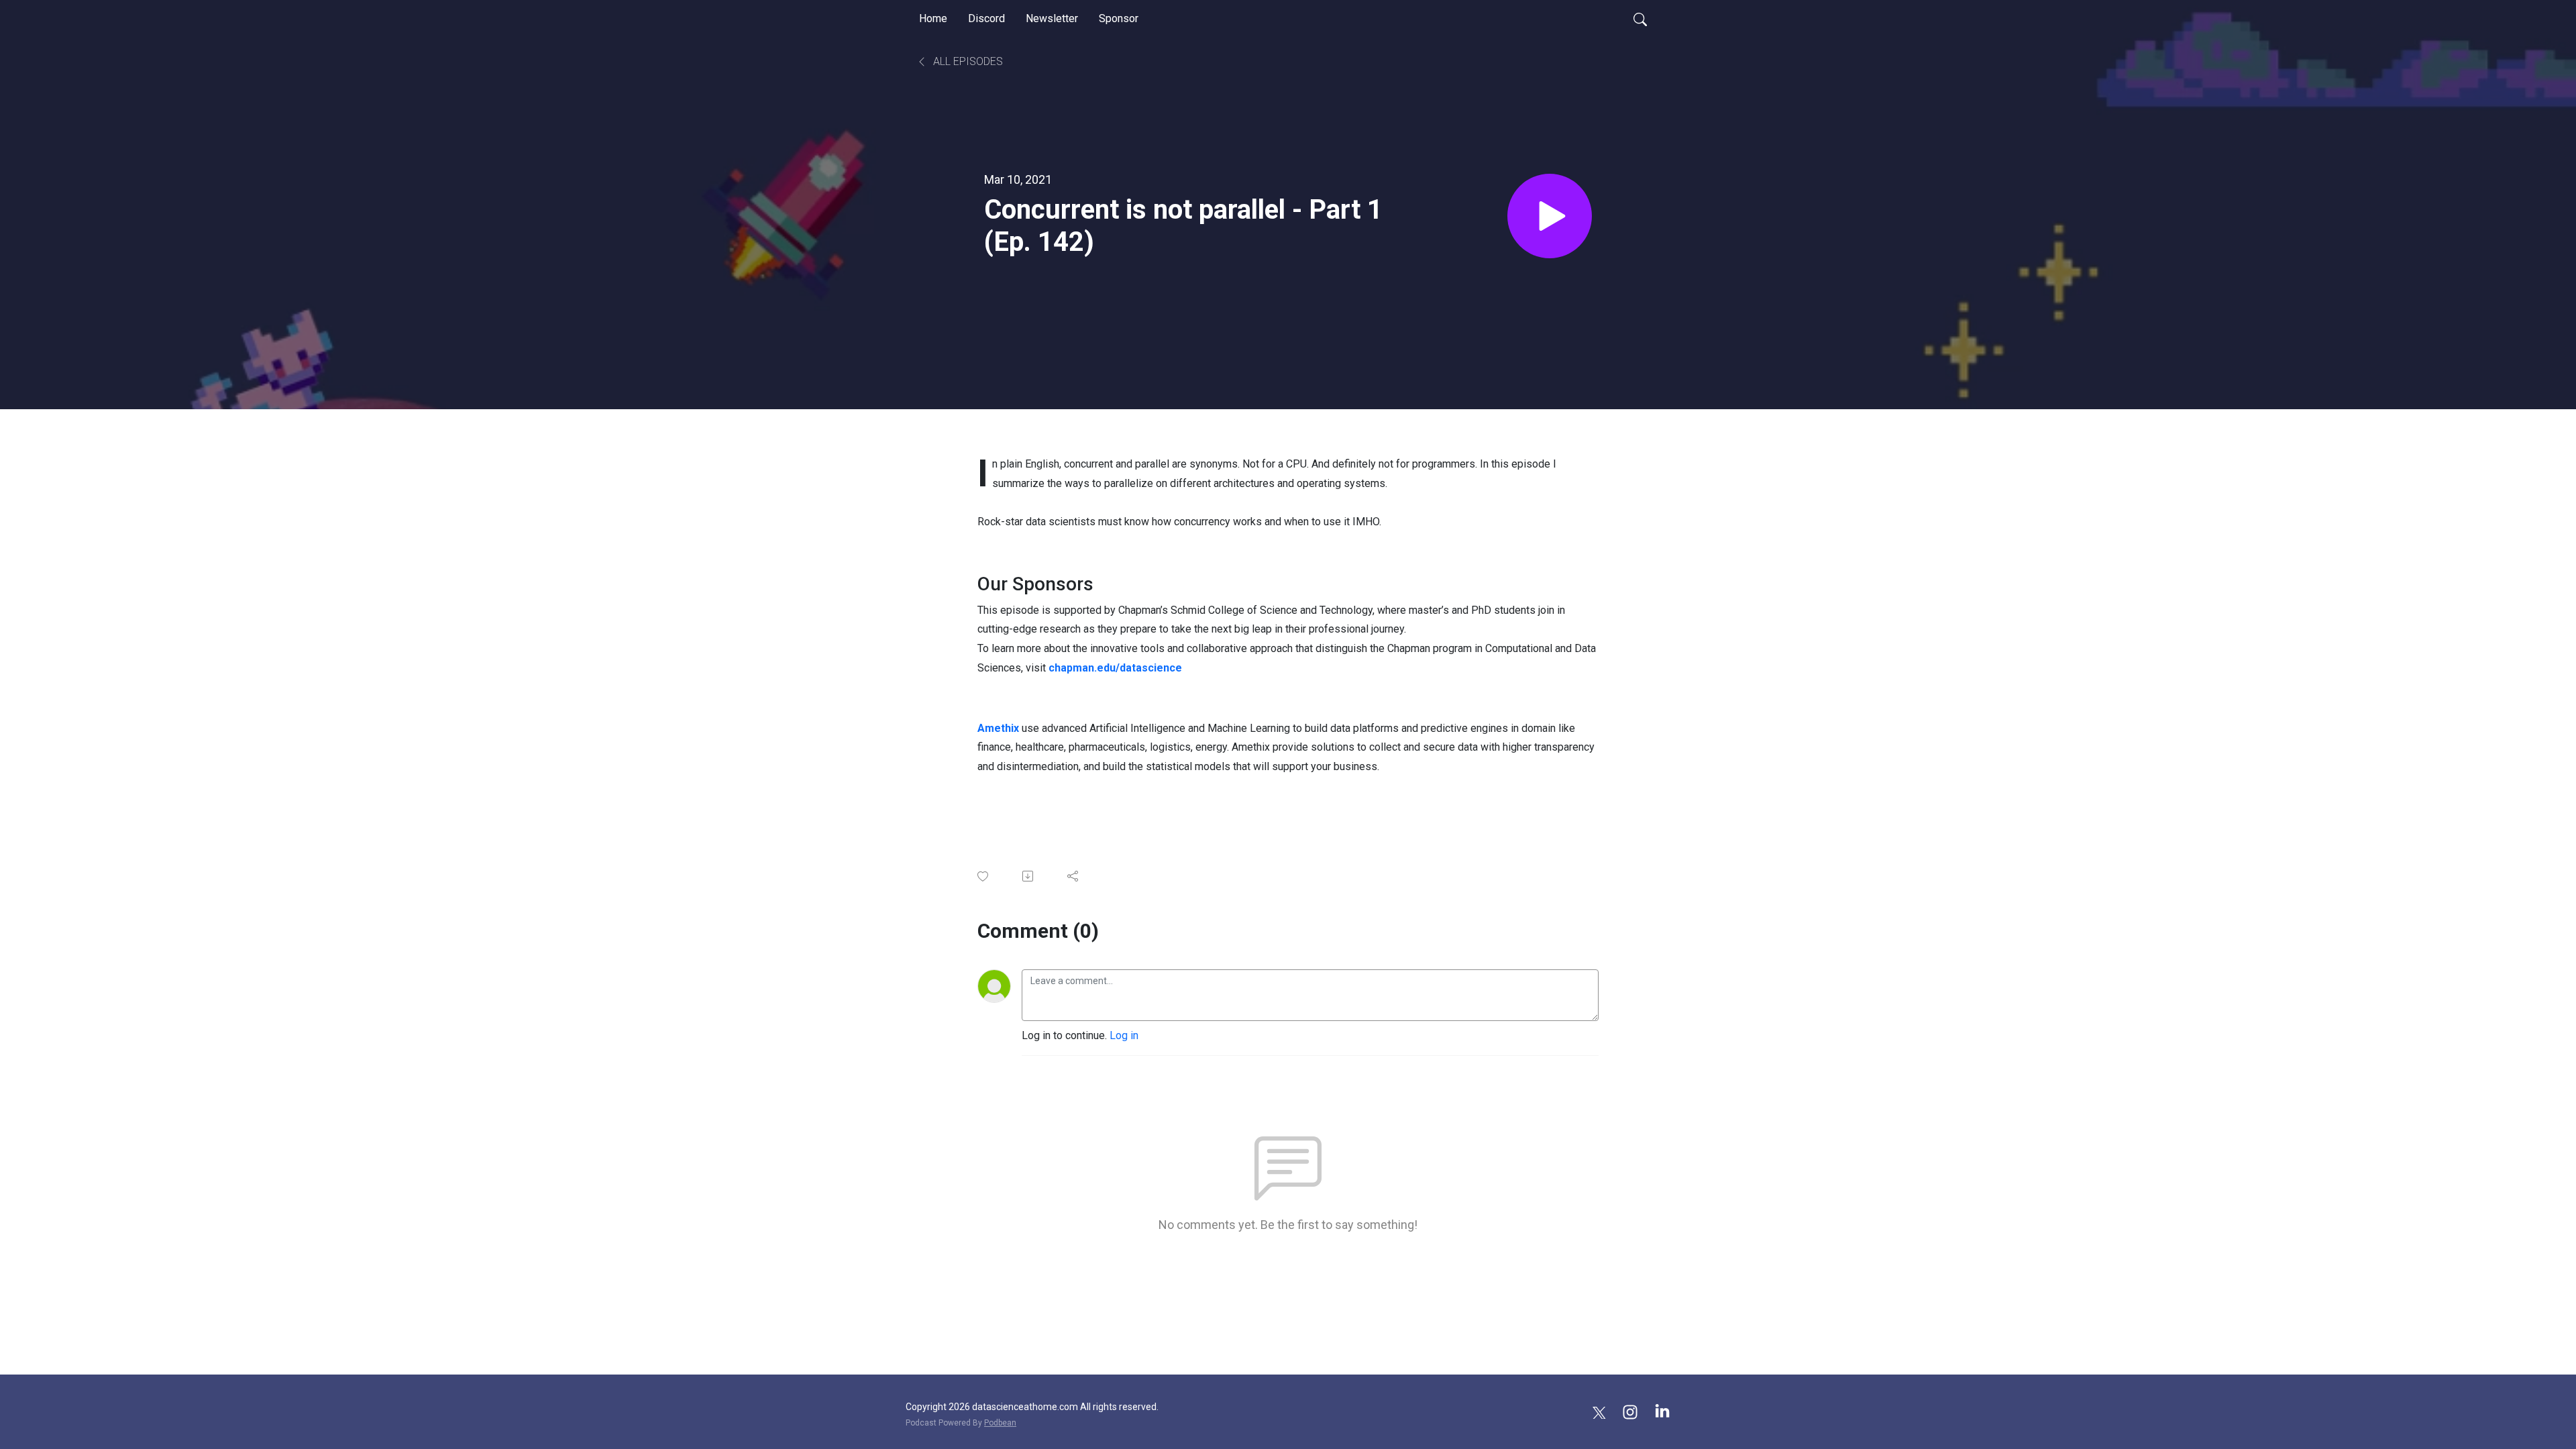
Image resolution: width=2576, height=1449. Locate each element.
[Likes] (984, 876)
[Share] (1074, 876)
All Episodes (967, 61)
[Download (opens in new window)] (1029, 876)
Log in (1124, 1035)
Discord (986, 18)
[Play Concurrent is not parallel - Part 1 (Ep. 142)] (1550, 216)
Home (933, 18)
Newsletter (1052, 18)
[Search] (1640, 19)
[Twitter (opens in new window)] (1599, 1411)
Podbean (1000, 1423)
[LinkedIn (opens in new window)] (1662, 1411)
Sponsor (1119, 18)
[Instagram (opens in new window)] (1630, 1411)
